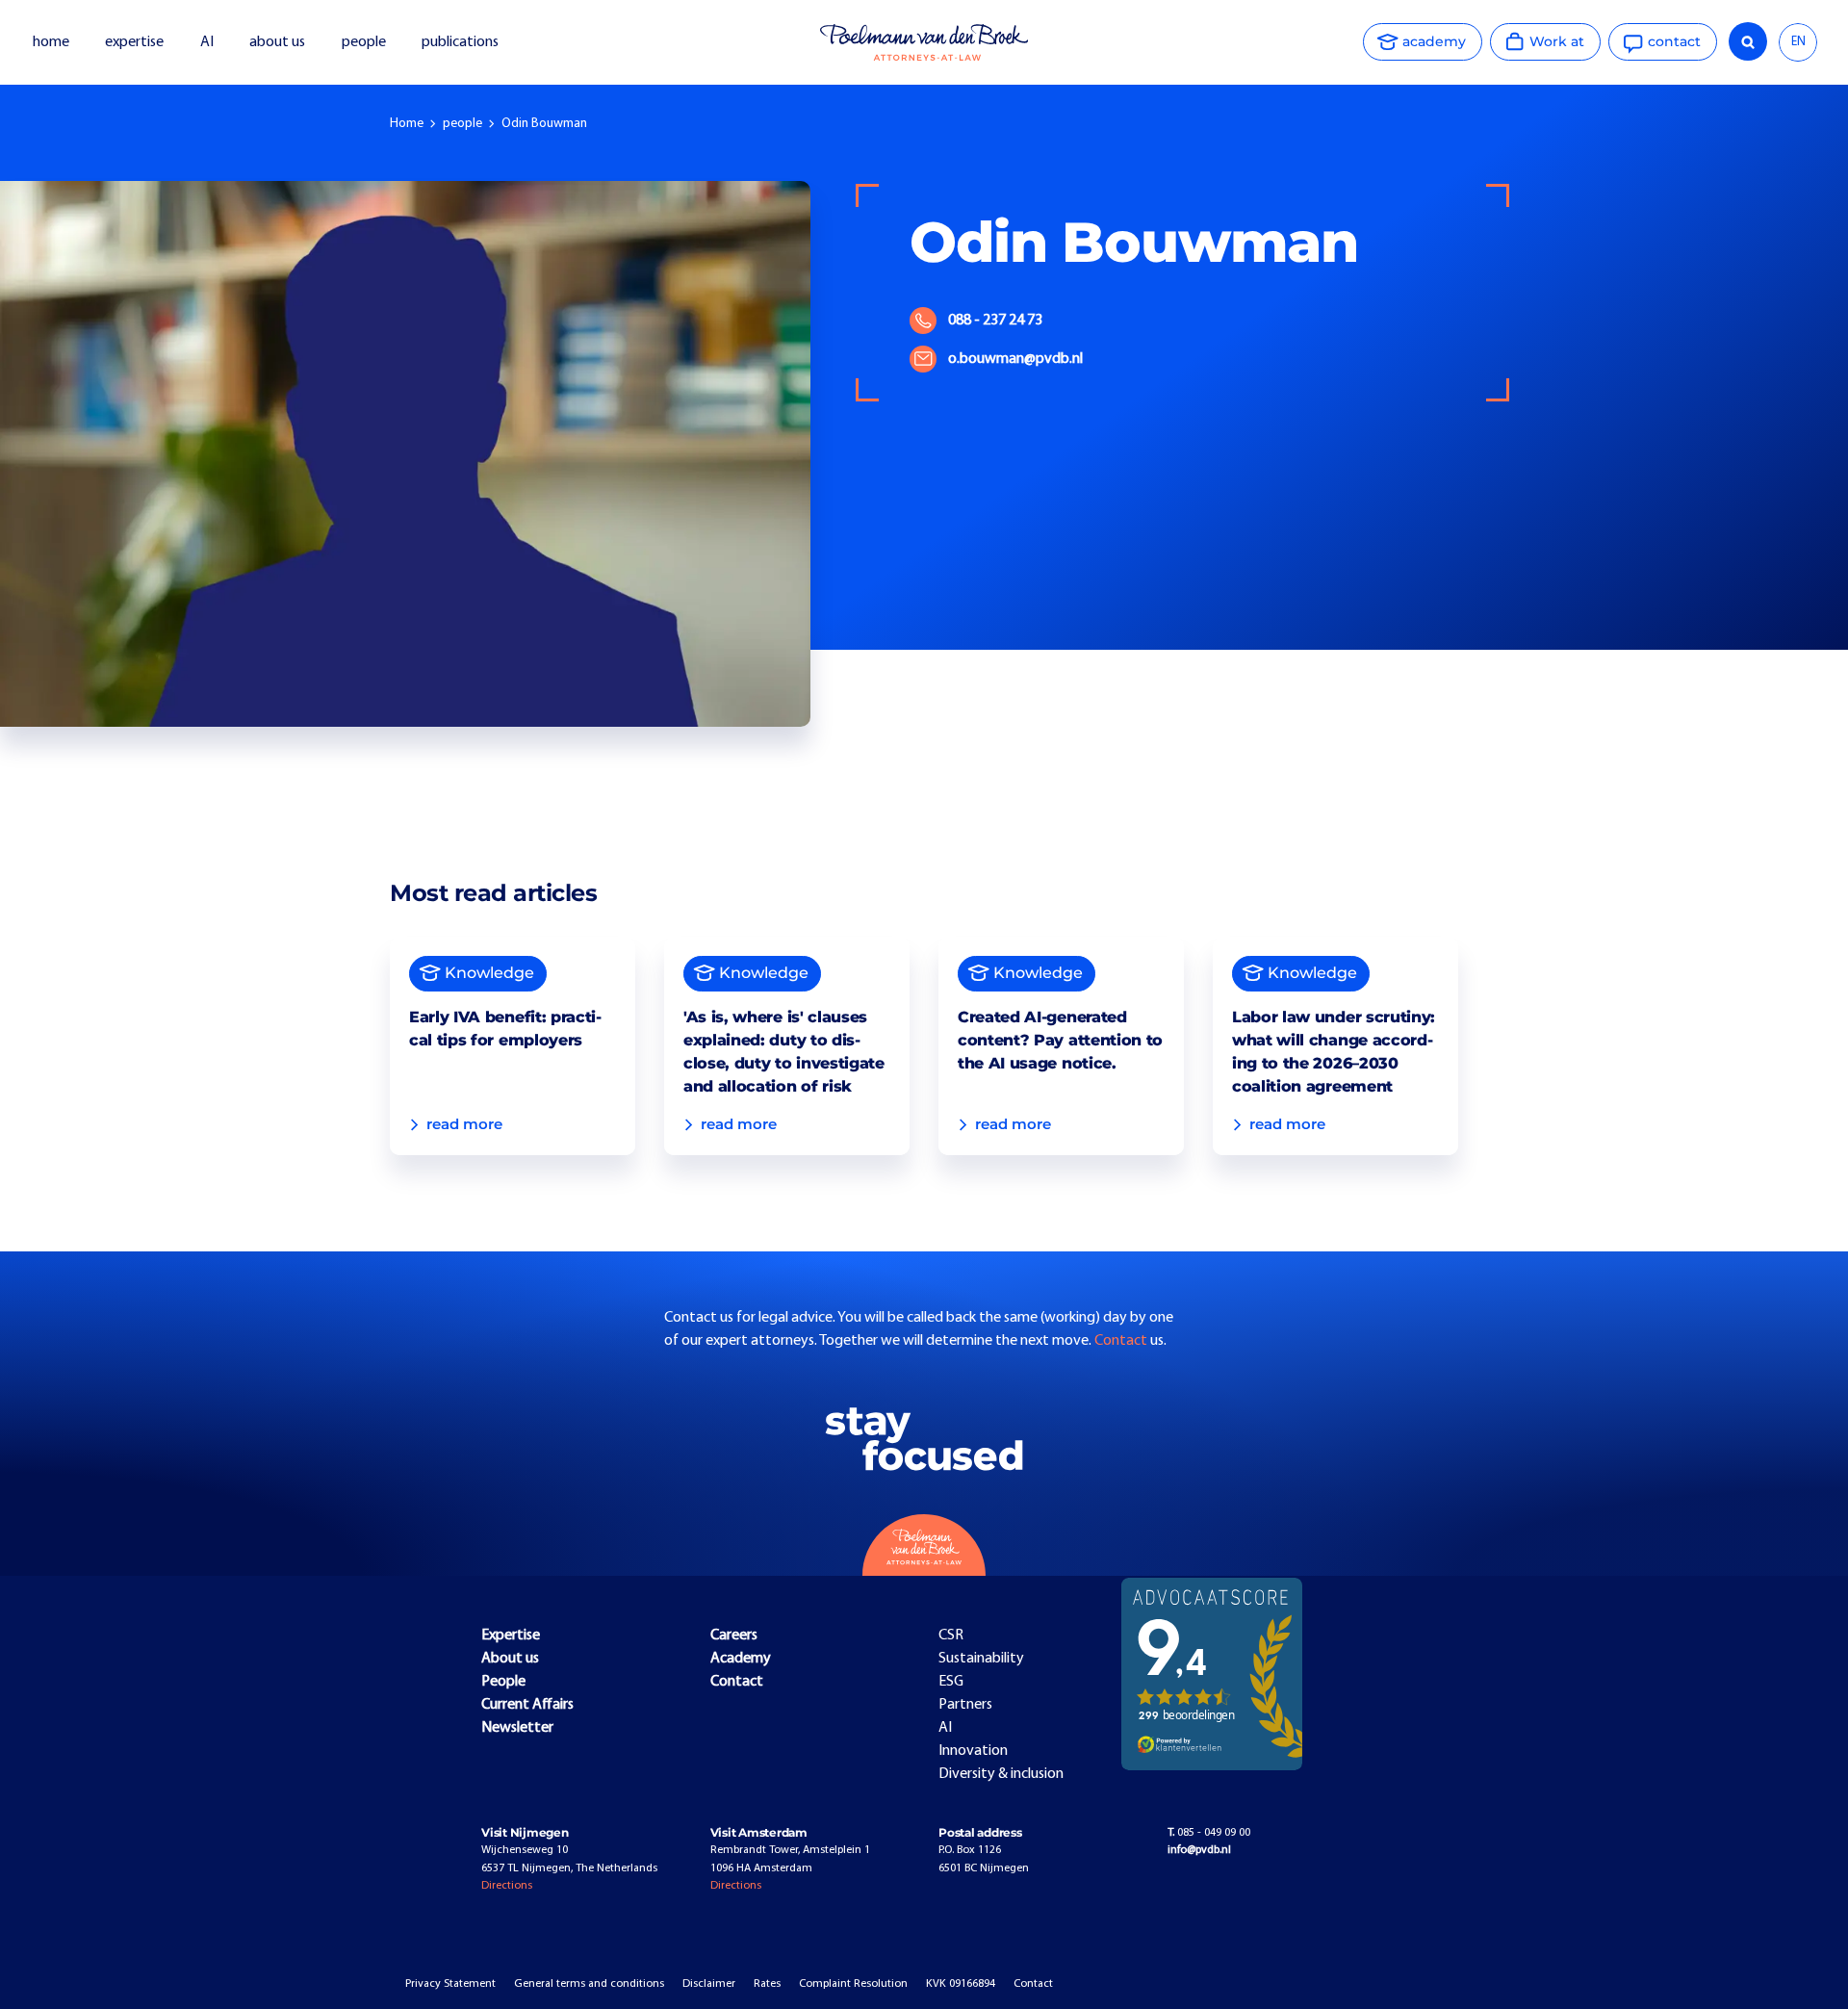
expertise (134, 42)
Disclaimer (709, 1984)
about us (277, 42)
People (503, 1682)
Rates (767, 1984)
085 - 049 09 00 (1209, 1833)
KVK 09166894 (961, 1984)
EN (1798, 42)
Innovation (973, 1751)
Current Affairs (527, 1705)
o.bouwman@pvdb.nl (1015, 359)
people (364, 42)
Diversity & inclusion (1001, 1774)
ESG (951, 1682)
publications (462, 42)
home (51, 42)
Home (407, 124)
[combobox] (1798, 42)
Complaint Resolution (853, 1984)
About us (510, 1659)
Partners (965, 1705)
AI (207, 42)
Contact (1122, 1341)
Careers (734, 1636)
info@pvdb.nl (1199, 1850)
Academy (741, 1659)
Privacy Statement (450, 1984)
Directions (507, 1886)
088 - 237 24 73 (995, 321)
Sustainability (981, 1659)
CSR (951, 1636)
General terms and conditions (589, 1984)
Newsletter (517, 1728)
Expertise (511, 1636)
